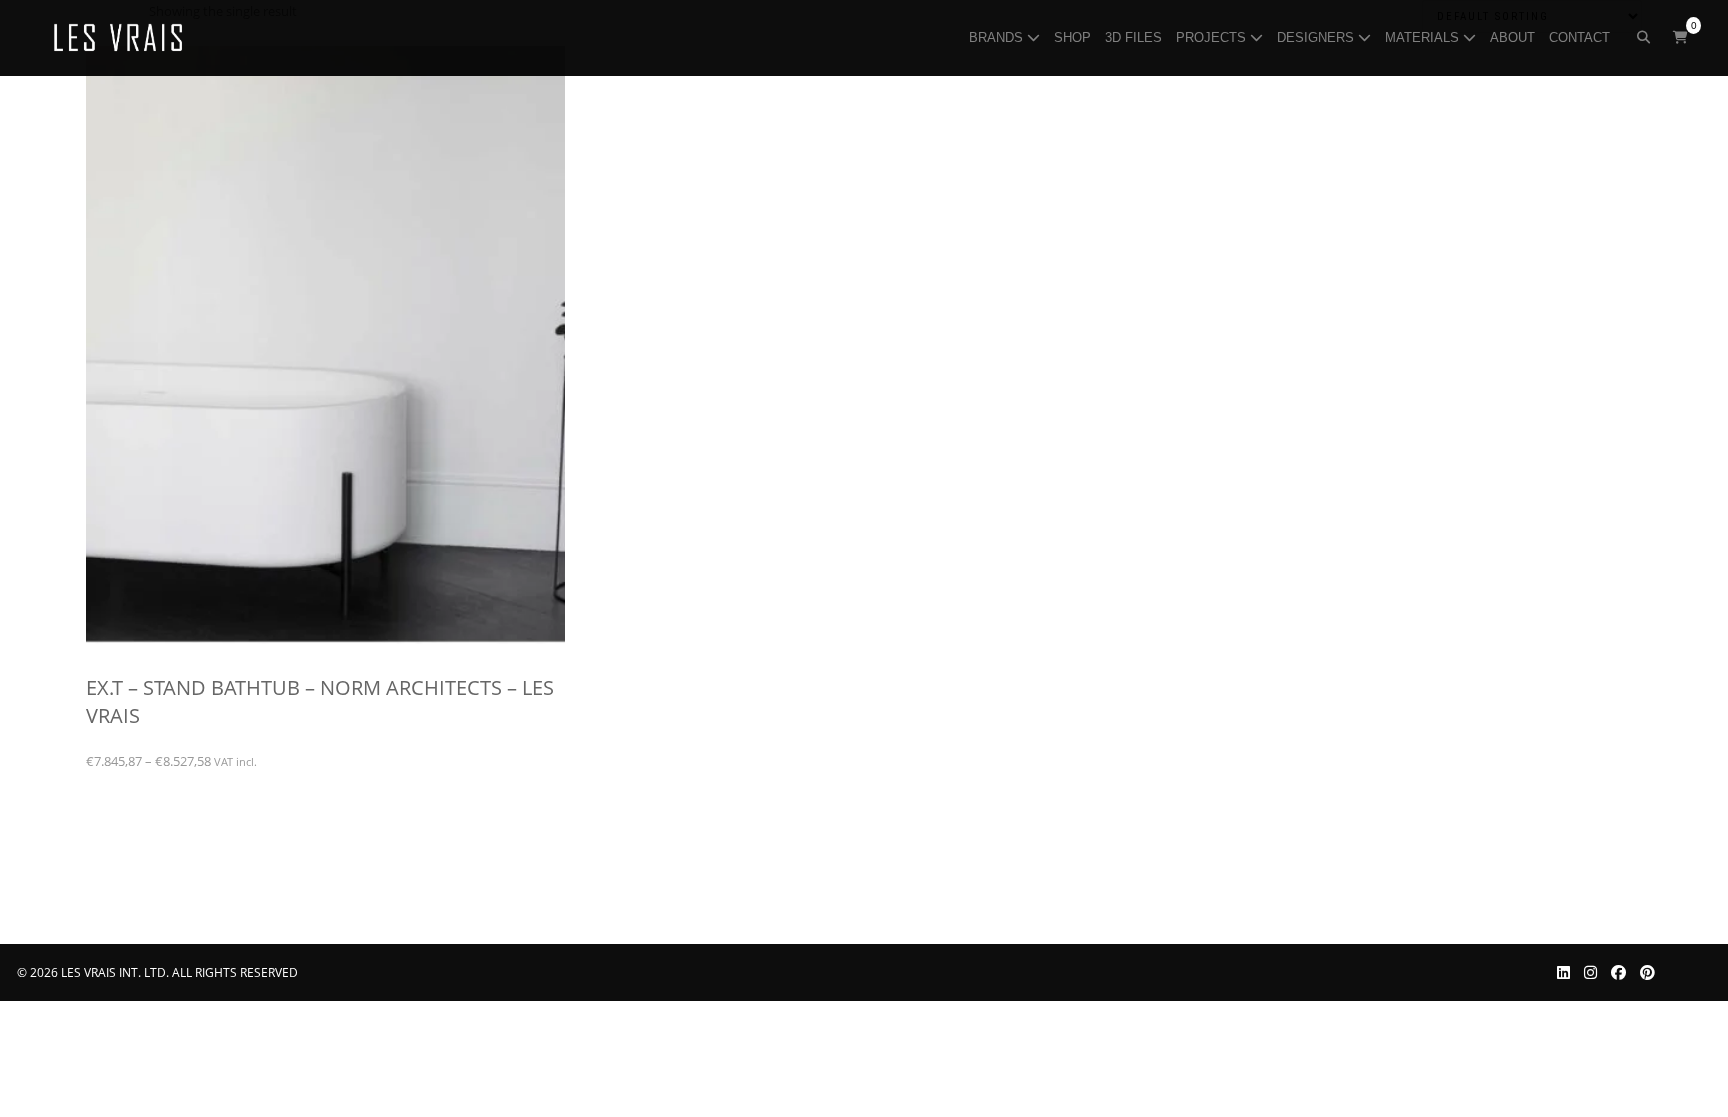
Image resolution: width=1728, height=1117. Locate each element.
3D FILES (1135, 37)
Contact (1581, 37)
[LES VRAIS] (118, 38)
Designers (1317, 37)
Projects (1213, 37)
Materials (1424, 37)
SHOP (1074, 37)
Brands (998, 37)
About (1514, 37)
